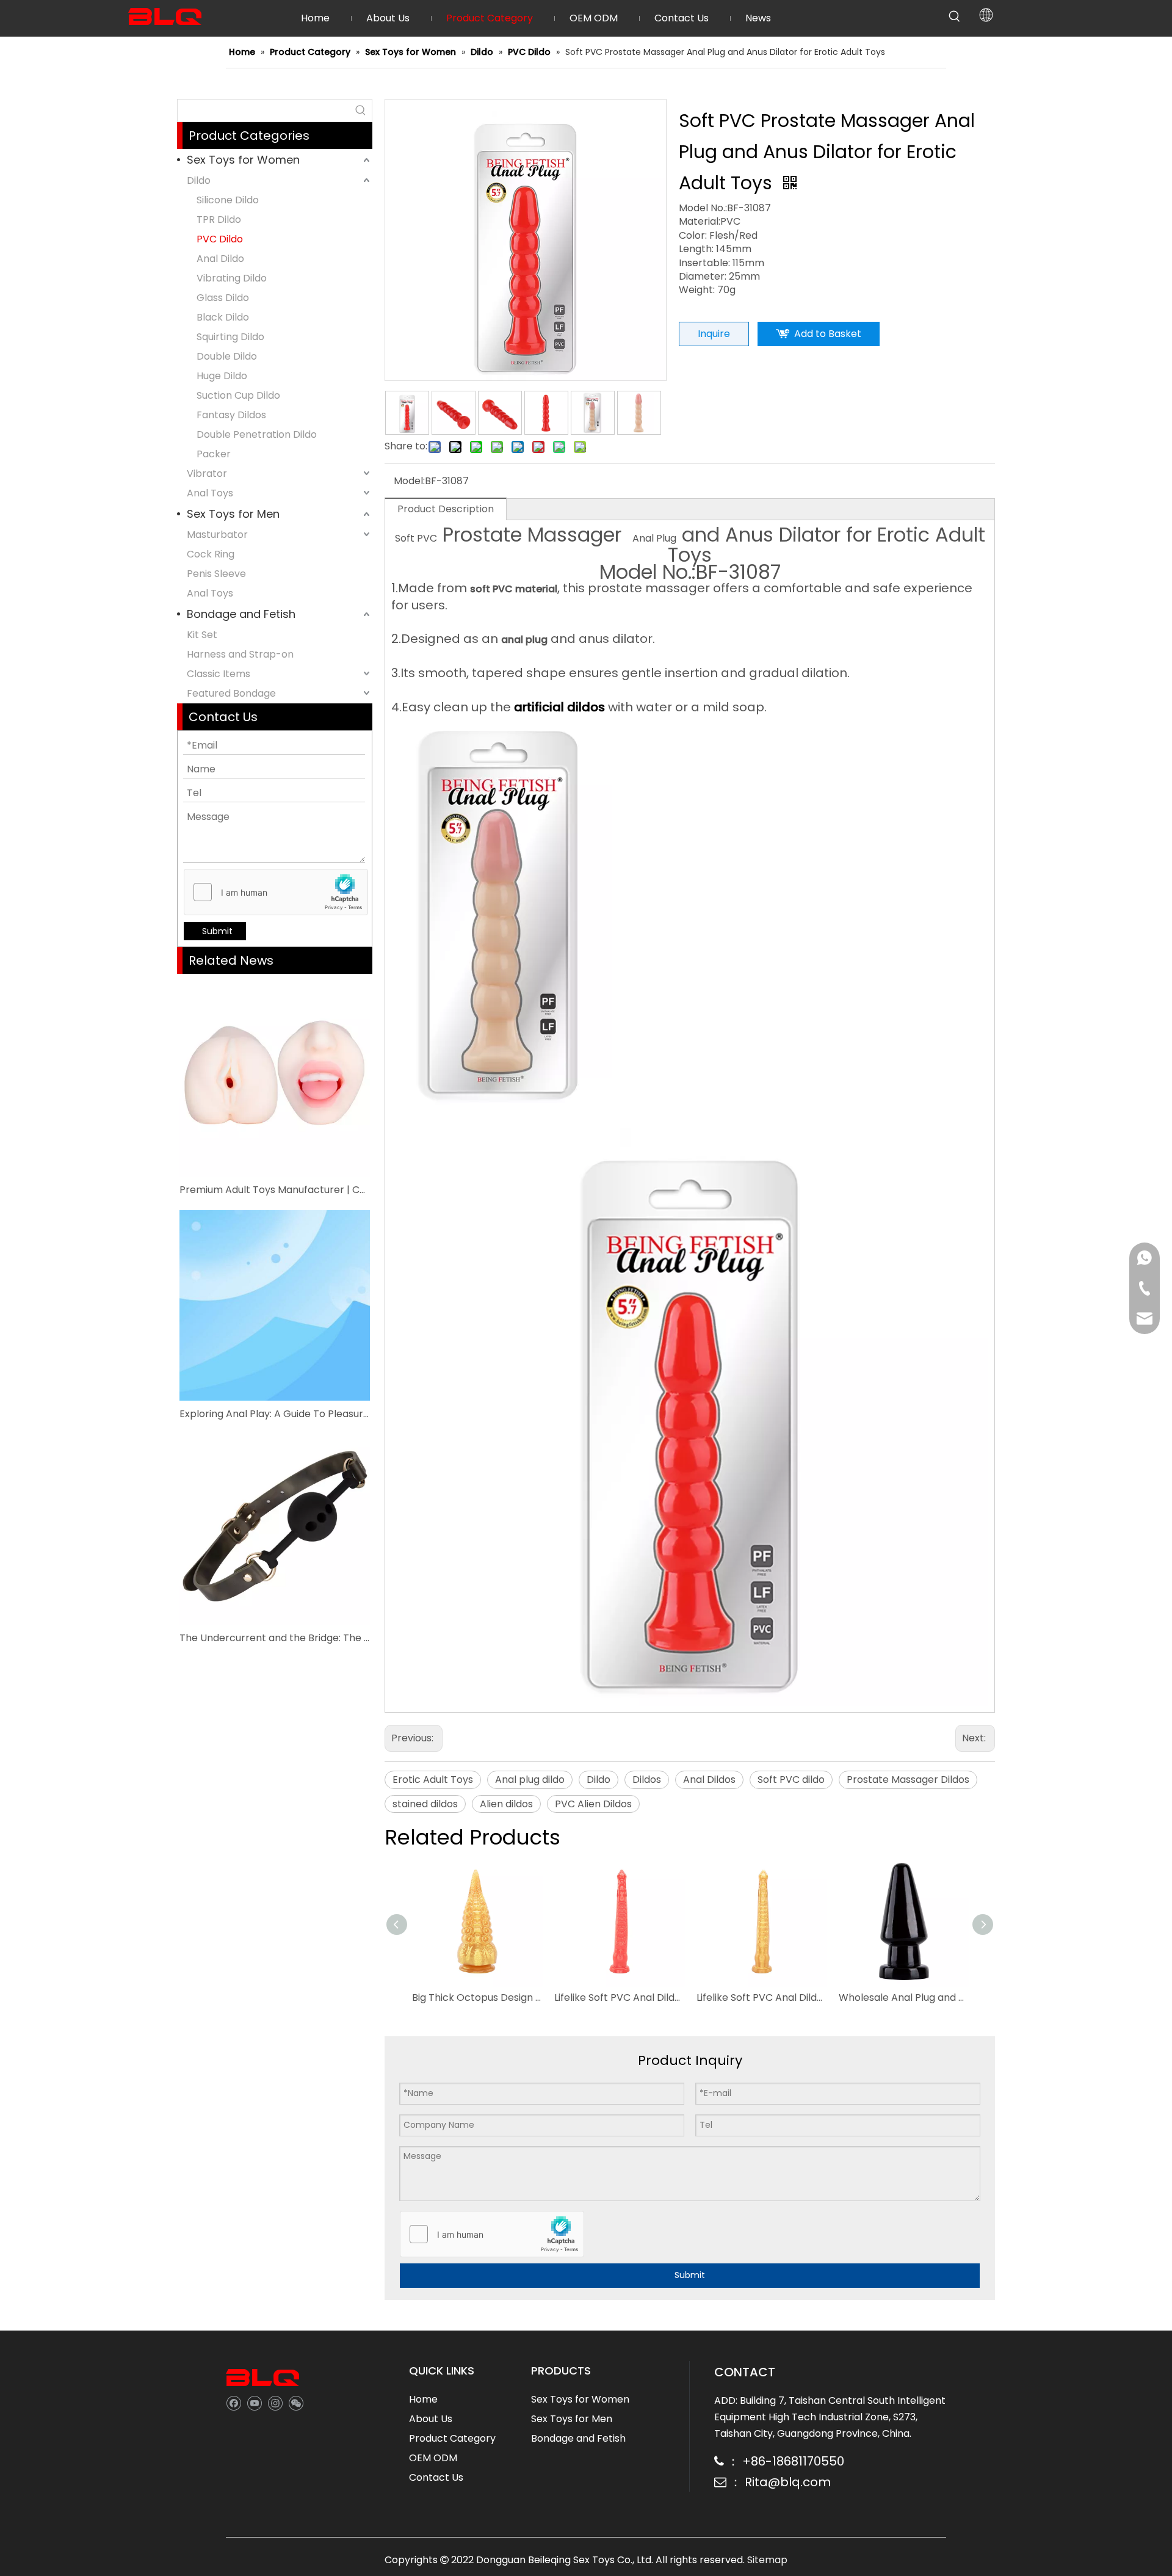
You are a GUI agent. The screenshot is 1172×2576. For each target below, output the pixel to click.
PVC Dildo (220, 239)
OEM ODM (433, 2458)
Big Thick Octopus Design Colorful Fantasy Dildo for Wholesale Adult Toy (477, 1997)
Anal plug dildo (530, 1780)
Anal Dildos (709, 1780)
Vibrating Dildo (232, 278)
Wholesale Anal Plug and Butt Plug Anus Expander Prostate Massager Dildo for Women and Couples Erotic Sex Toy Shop (904, 1997)
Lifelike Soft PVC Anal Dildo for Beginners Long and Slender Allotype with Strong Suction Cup (761, 1997)
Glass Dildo (223, 298)
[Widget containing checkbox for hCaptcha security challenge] (276, 893)
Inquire (714, 334)
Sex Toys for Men (233, 514)
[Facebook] (233, 2403)
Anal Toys (210, 493)
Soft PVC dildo (791, 1780)
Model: (409, 481)
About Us (431, 2419)
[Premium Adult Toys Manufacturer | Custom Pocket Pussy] (275, 1081)
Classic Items (219, 674)
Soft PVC (416, 538)
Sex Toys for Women (243, 160)
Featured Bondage (231, 693)
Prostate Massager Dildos (908, 1780)
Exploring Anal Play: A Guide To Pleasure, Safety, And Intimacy (275, 1414)
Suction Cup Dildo (238, 395)
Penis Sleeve (216, 574)
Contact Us (436, 2477)
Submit (217, 931)
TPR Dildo (219, 220)
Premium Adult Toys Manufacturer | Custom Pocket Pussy (275, 1190)
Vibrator (207, 473)
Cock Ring (211, 554)
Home (423, 2399)
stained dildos (425, 1804)
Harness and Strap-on (240, 654)
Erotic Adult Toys (433, 1780)
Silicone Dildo (228, 200)
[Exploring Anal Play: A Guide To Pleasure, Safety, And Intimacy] (275, 1305)
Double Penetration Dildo (257, 434)
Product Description (446, 509)
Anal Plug (654, 538)
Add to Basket (828, 334)
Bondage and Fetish (241, 614)
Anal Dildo (220, 259)
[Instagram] (275, 2403)
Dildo (199, 180)
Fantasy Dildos (231, 415)
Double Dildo (227, 356)
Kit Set (202, 635)
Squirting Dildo (230, 337)
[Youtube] (254, 2403)
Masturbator (217, 535)
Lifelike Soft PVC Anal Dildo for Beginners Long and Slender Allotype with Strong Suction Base (619, 1997)
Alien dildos (506, 1804)
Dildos (647, 1780)
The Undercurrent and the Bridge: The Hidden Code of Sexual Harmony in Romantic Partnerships (275, 1638)
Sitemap (767, 2560)
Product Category (452, 2438)
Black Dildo (223, 317)
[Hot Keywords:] (955, 16)
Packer (214, 454)
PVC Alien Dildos (593, 1804)
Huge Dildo (222, 376)
